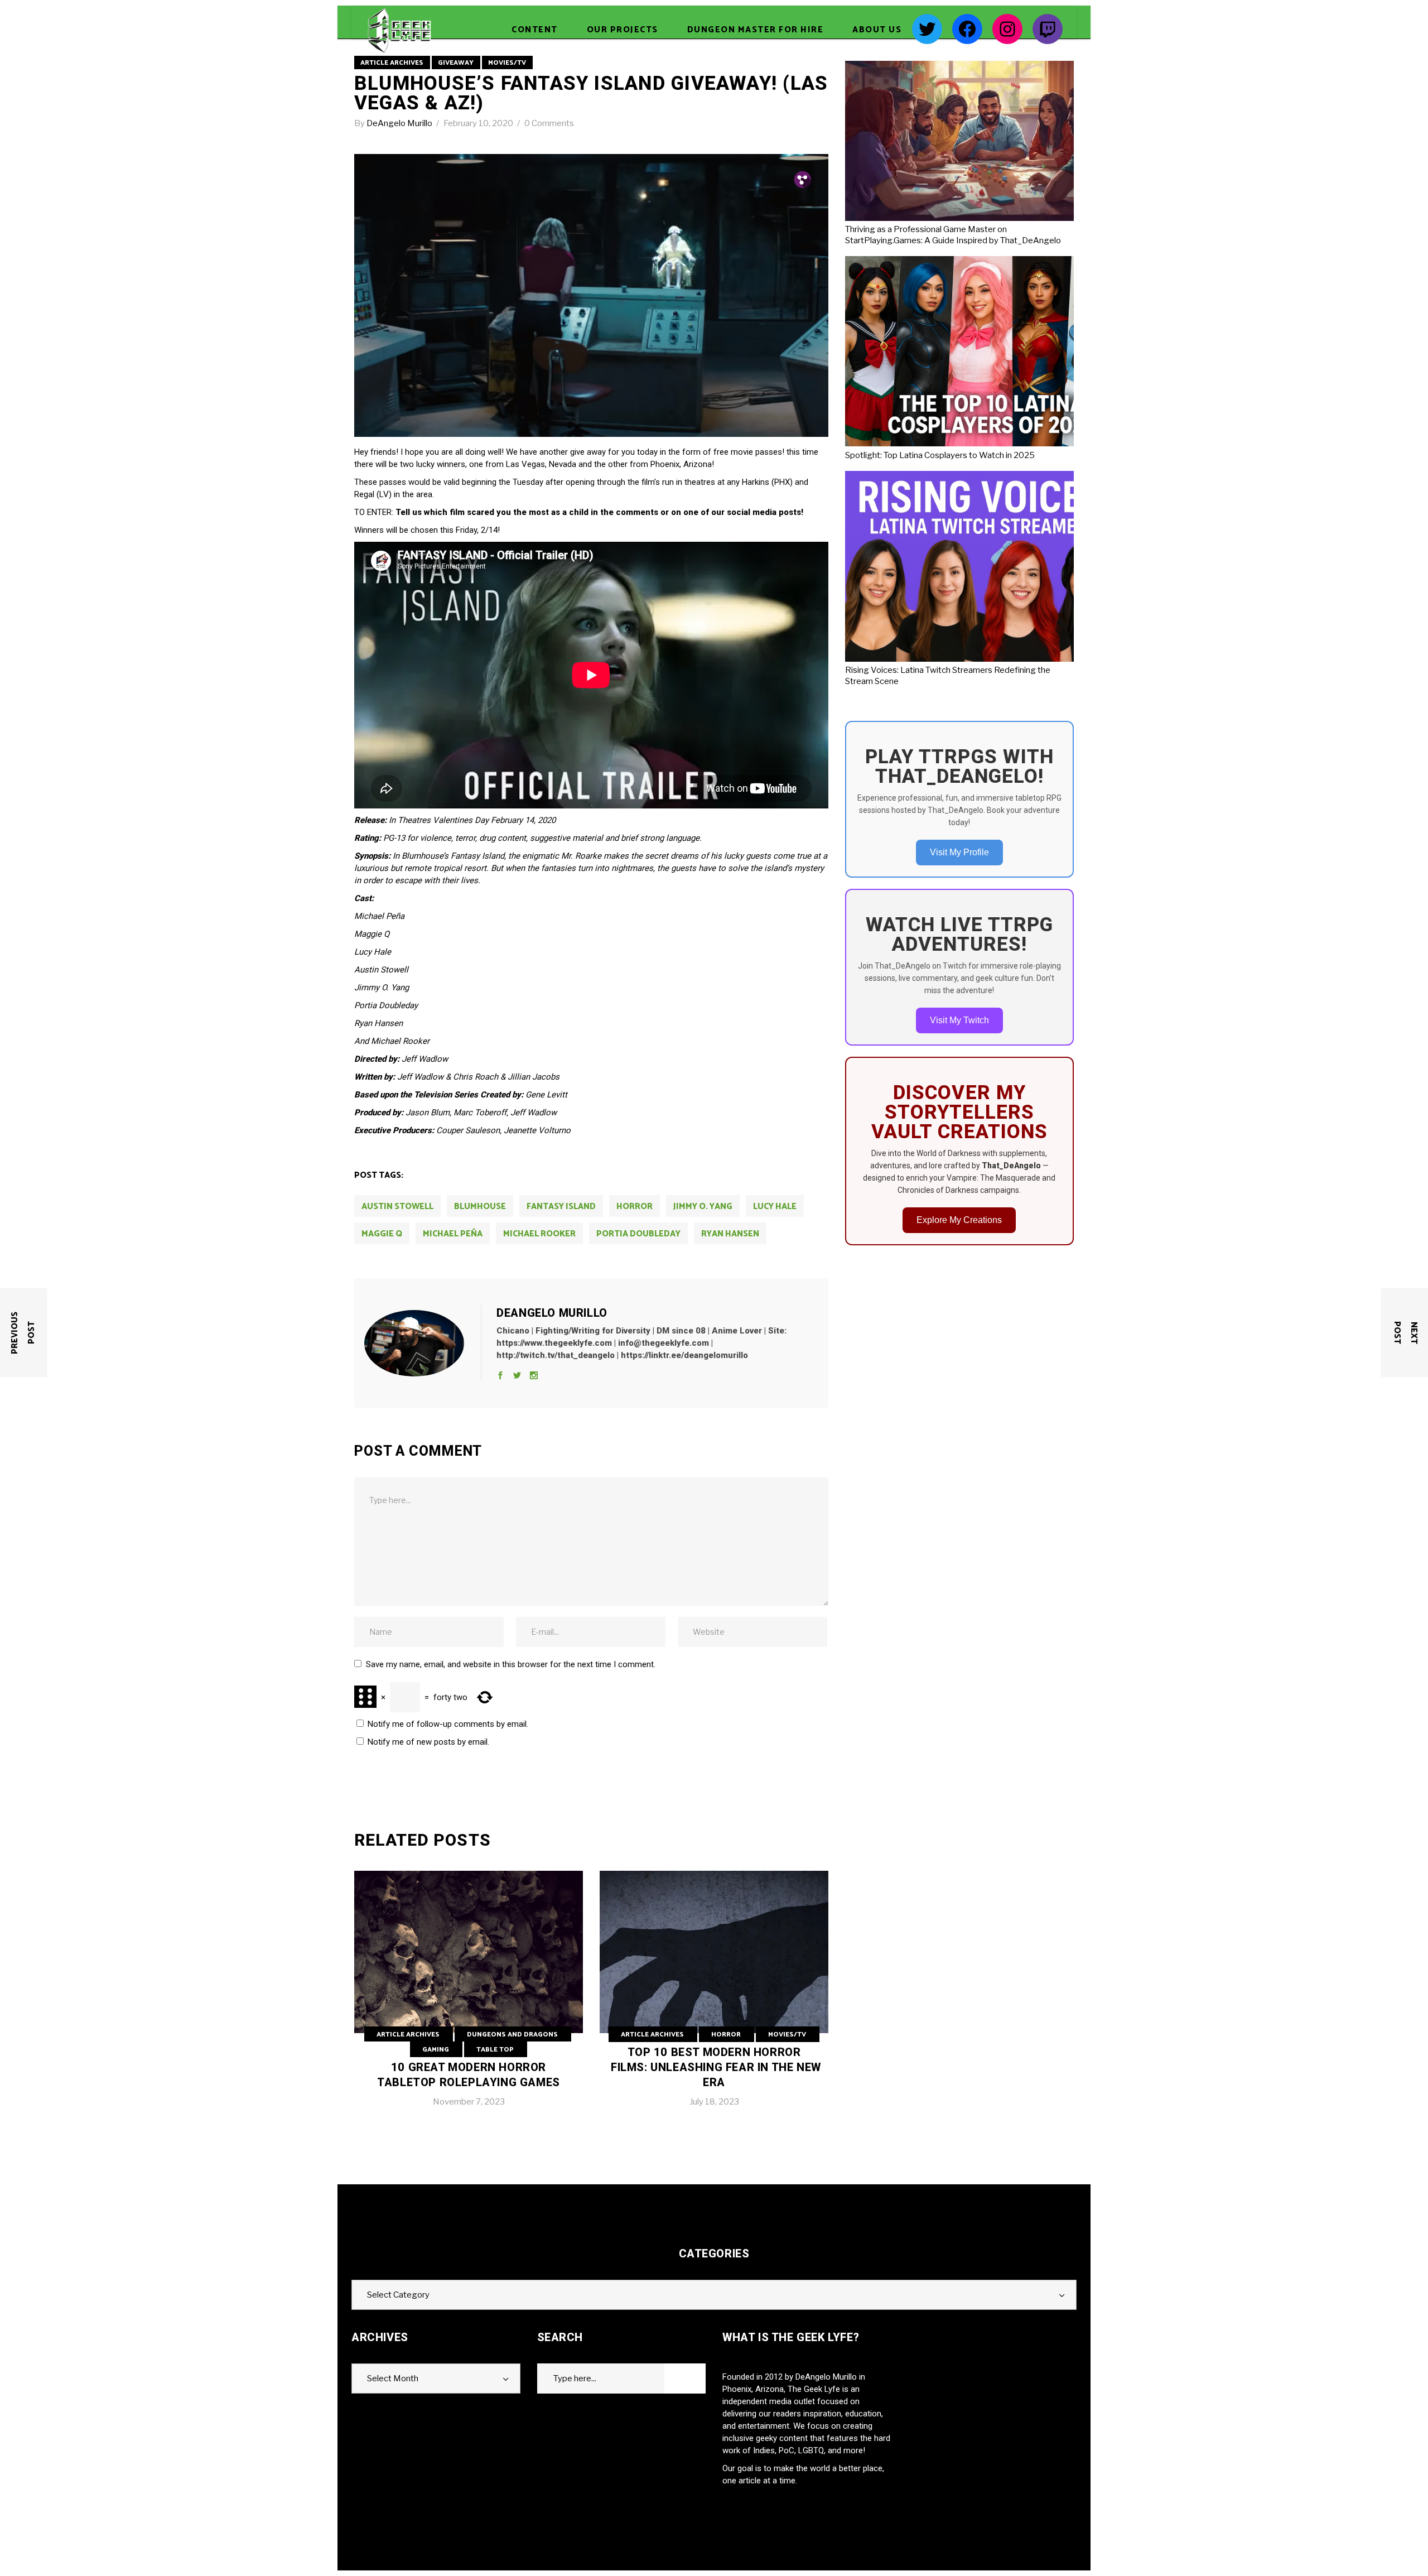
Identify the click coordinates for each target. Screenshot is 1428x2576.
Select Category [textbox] (398, 2295)
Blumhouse (480, 1207)
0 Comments (549, 123)
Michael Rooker (539, 1234)
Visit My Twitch (959, 1020)
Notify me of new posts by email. (428, 1742)
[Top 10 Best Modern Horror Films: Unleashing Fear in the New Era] (714, 1997)
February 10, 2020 (479, 123)
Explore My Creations (959, 1220)
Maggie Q (382, 1234)
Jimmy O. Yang (703, 1207)
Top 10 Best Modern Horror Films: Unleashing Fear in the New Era (716, 2067)
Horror (726, 2035)
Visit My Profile (959, 852)
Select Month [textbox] (393, 2378)
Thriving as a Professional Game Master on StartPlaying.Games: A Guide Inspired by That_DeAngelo (953, 235)
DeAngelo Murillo (400, 123)
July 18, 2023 (714, 2102)
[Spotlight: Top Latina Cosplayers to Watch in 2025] (992, 353)
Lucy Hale (775, 1207)
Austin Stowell (397, 1207)
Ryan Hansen (730, 1234)
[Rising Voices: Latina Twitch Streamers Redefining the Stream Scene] (992, 568)
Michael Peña (453, 1234)
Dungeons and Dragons (512, 2035)
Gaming (436, 2050)
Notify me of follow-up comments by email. (448, 1724)
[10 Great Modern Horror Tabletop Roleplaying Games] (469, 1997)
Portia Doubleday (638, 1234)
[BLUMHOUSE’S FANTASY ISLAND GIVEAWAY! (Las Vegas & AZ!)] (423, 1344)
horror (635, 1207)
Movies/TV (507, 63)
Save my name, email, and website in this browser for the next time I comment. (511, 1664)
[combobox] (714, 2295)
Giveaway (456, 63)
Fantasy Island (561, 1207)
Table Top (495, 2050)
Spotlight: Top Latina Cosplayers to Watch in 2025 (940, 455)
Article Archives (392, 63)
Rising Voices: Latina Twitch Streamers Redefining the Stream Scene (948, 676)
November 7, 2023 (469, 2102)
